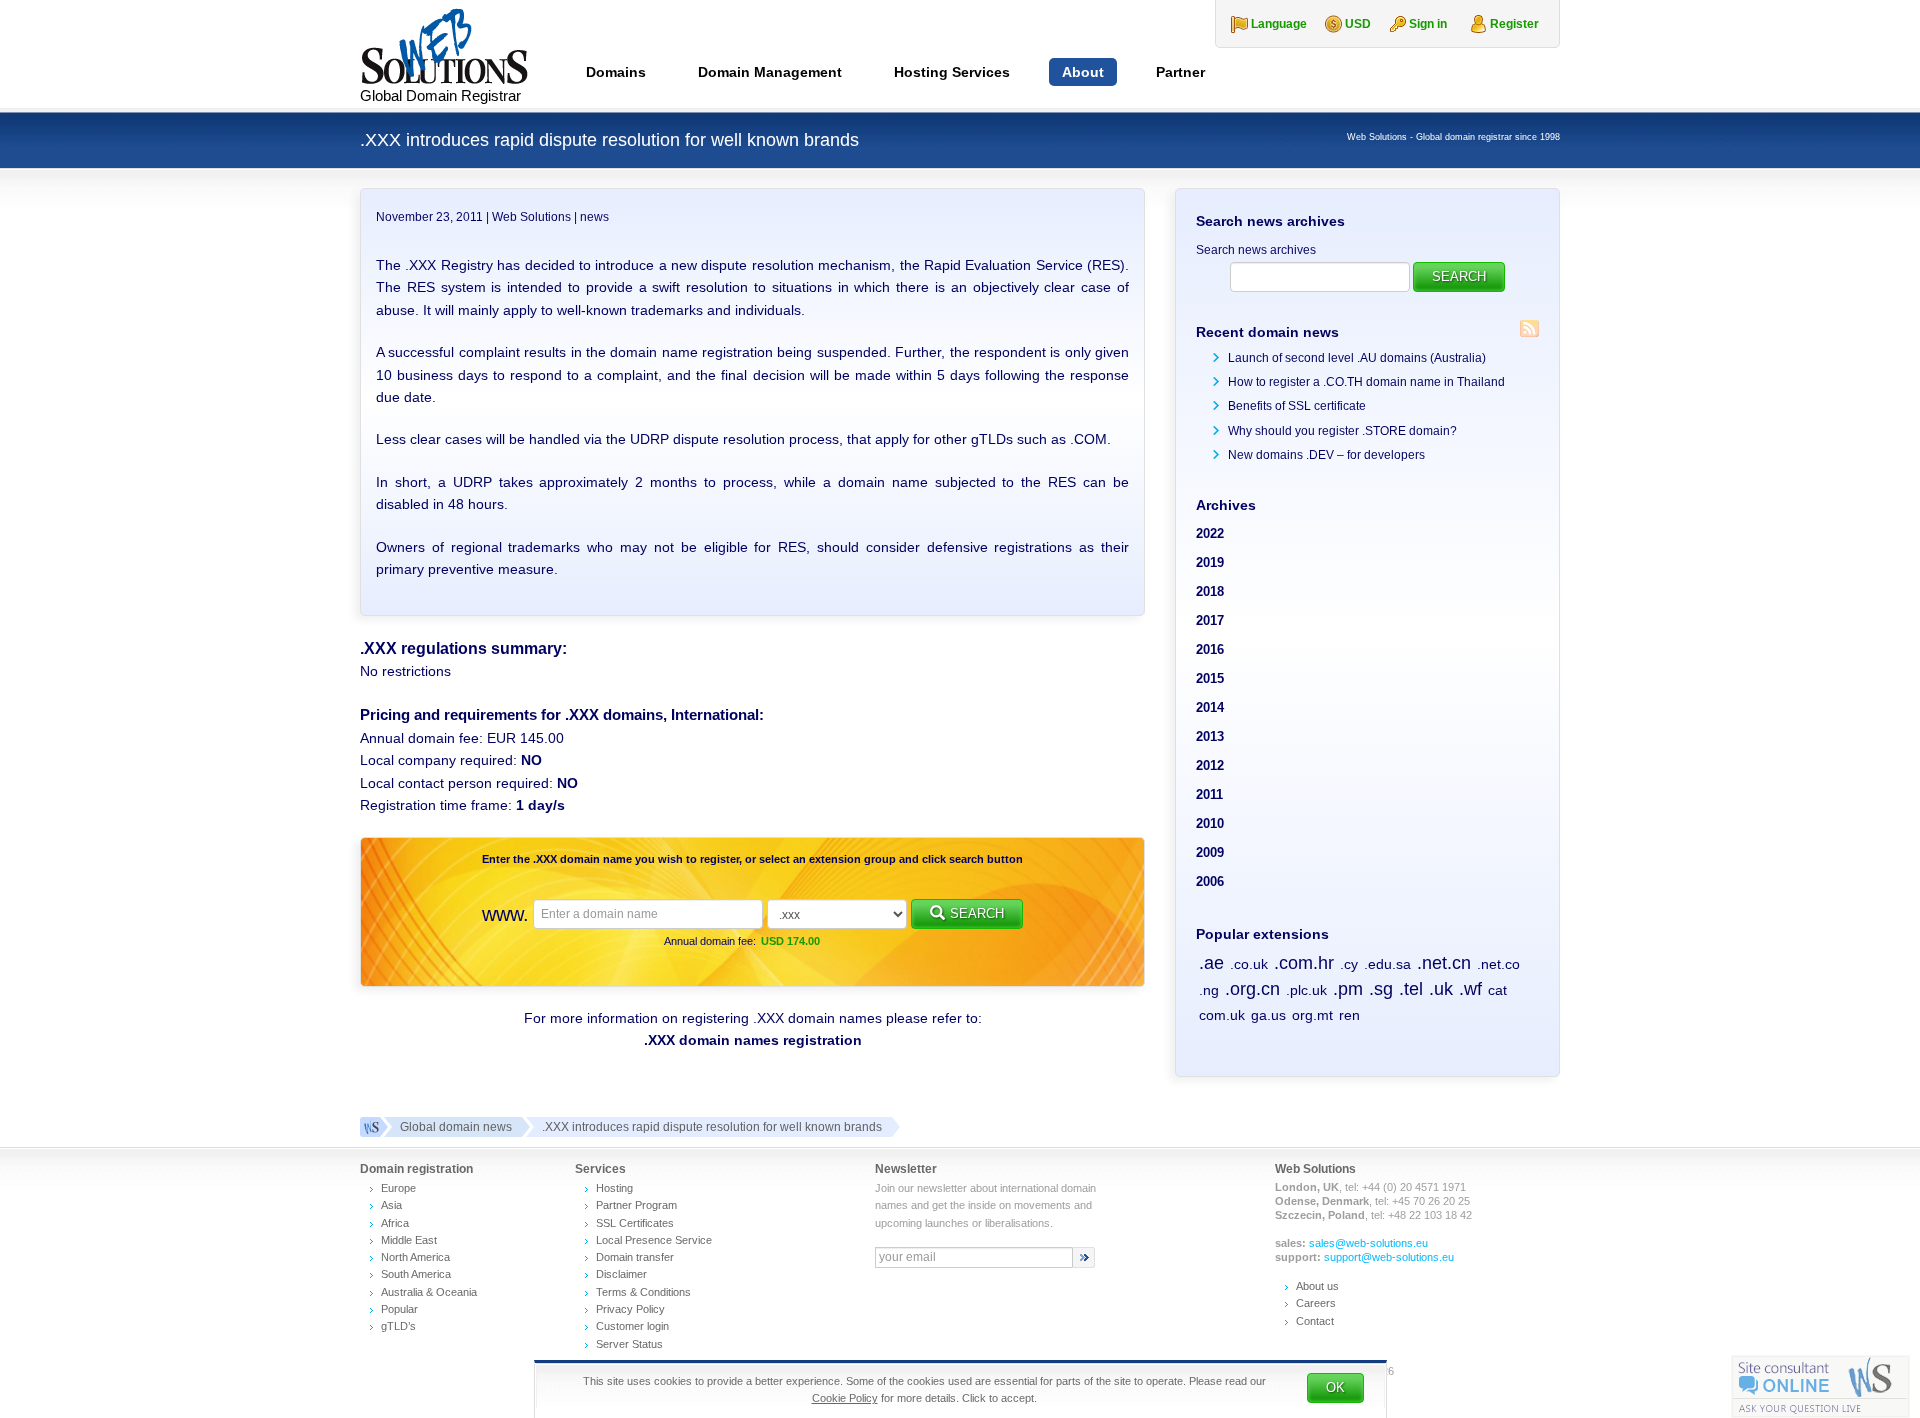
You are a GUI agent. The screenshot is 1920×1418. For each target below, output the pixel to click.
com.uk (1222, 1015)
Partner (1180, 72)
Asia (391, 1205)
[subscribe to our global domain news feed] (1529, 328)
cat (1497, 990)
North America (415, 1257)
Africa (395, 1223)
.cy (1349, 964)
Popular (399, 1309)
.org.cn (1252, 989)
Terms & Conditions (643, 1292)
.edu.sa (1387, 964)
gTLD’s (398, 1326)
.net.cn (1444, 963)
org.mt (1312, 1015)
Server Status (629, 1344)
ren (1349, 1015)
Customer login (632, 1326)
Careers (1316, 1303)
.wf (1470, 989)
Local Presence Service (654, 1240)
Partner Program (636, 1205)
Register (1514, 24)
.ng (1209, 990)
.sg (1381, 989)
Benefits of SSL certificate (1297, 406)
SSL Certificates (635, 1223)
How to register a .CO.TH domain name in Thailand (1366, 382)
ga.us (1268, 1015)
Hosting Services (952, 72)
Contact (1315, 1321)
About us (1317, 1286)
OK (1335, 1387)
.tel (1411, 989)
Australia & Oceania (429, 1292)
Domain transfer (635, 1257)
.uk (1441, 989)
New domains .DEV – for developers (1326, 455)
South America (416, 1274)
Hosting (614, 1188)
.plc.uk (1306, 990)
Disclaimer (621, 1274)
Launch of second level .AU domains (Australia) (1357, 358)
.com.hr (1304, 963)
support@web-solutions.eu (1389, 1257)
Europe (398, 1188)
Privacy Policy (630, 1309)
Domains (616, 72)
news (594, 217)
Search (977, 913)
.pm (1348, 989)
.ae (1211, 963)
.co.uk (1249, 964)
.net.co (1498, 964)
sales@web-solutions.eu (1368, 1243)
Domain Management (770, 72)
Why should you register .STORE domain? (1342, 431)
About (1083, 72)
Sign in (1428, 24)
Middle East (409, 1240)
